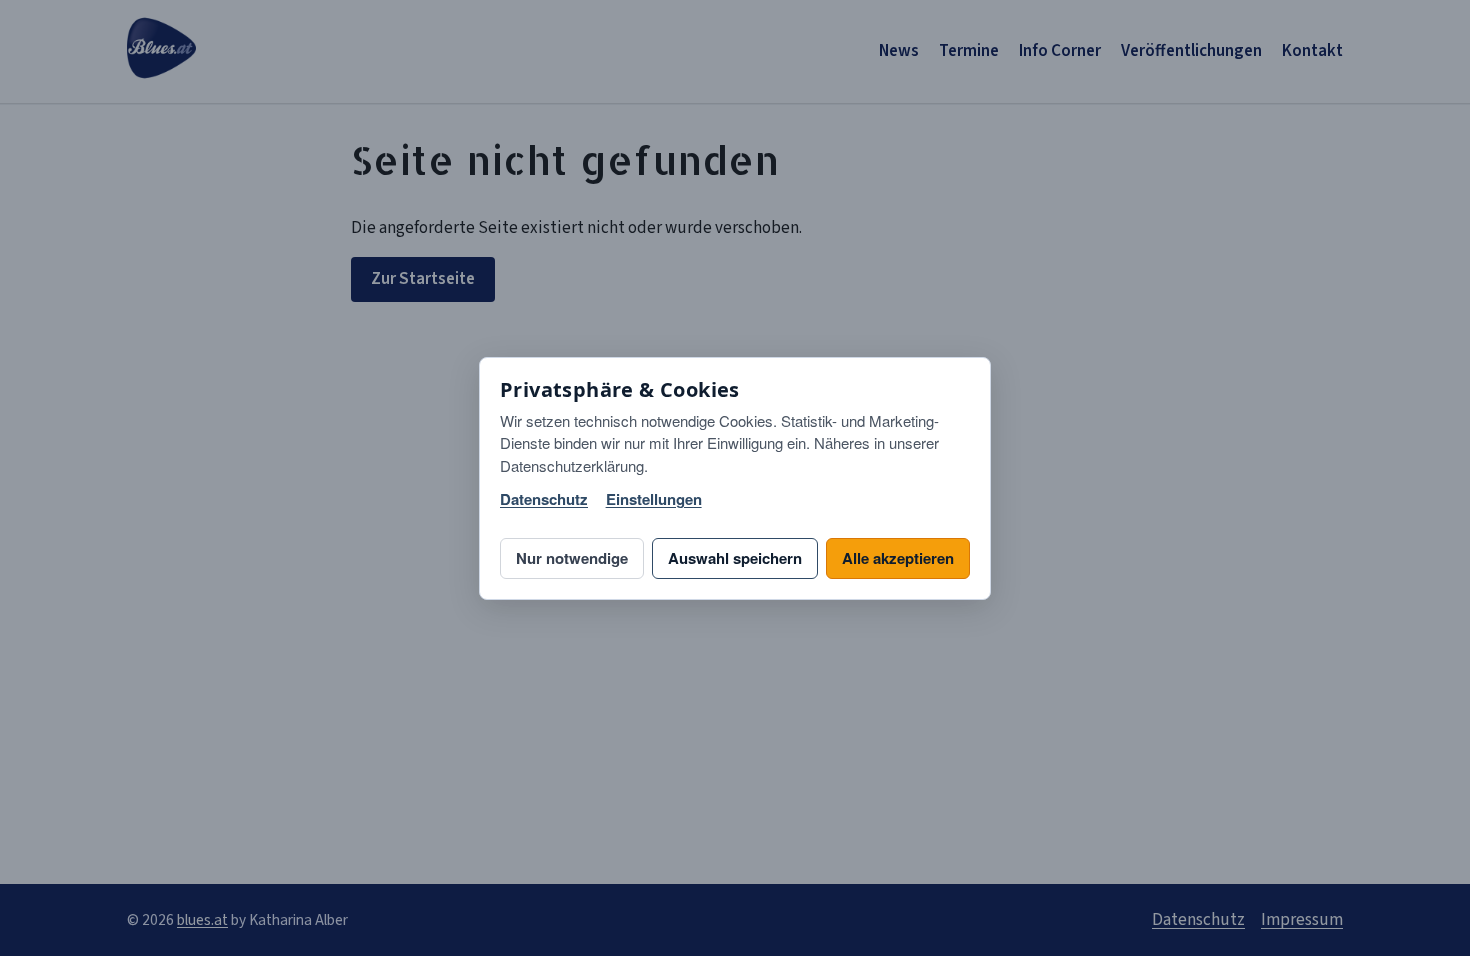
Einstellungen (654, 499)
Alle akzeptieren (898, 558)
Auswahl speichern (735, 558)
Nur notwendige (572, 558)
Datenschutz (544, 499)
